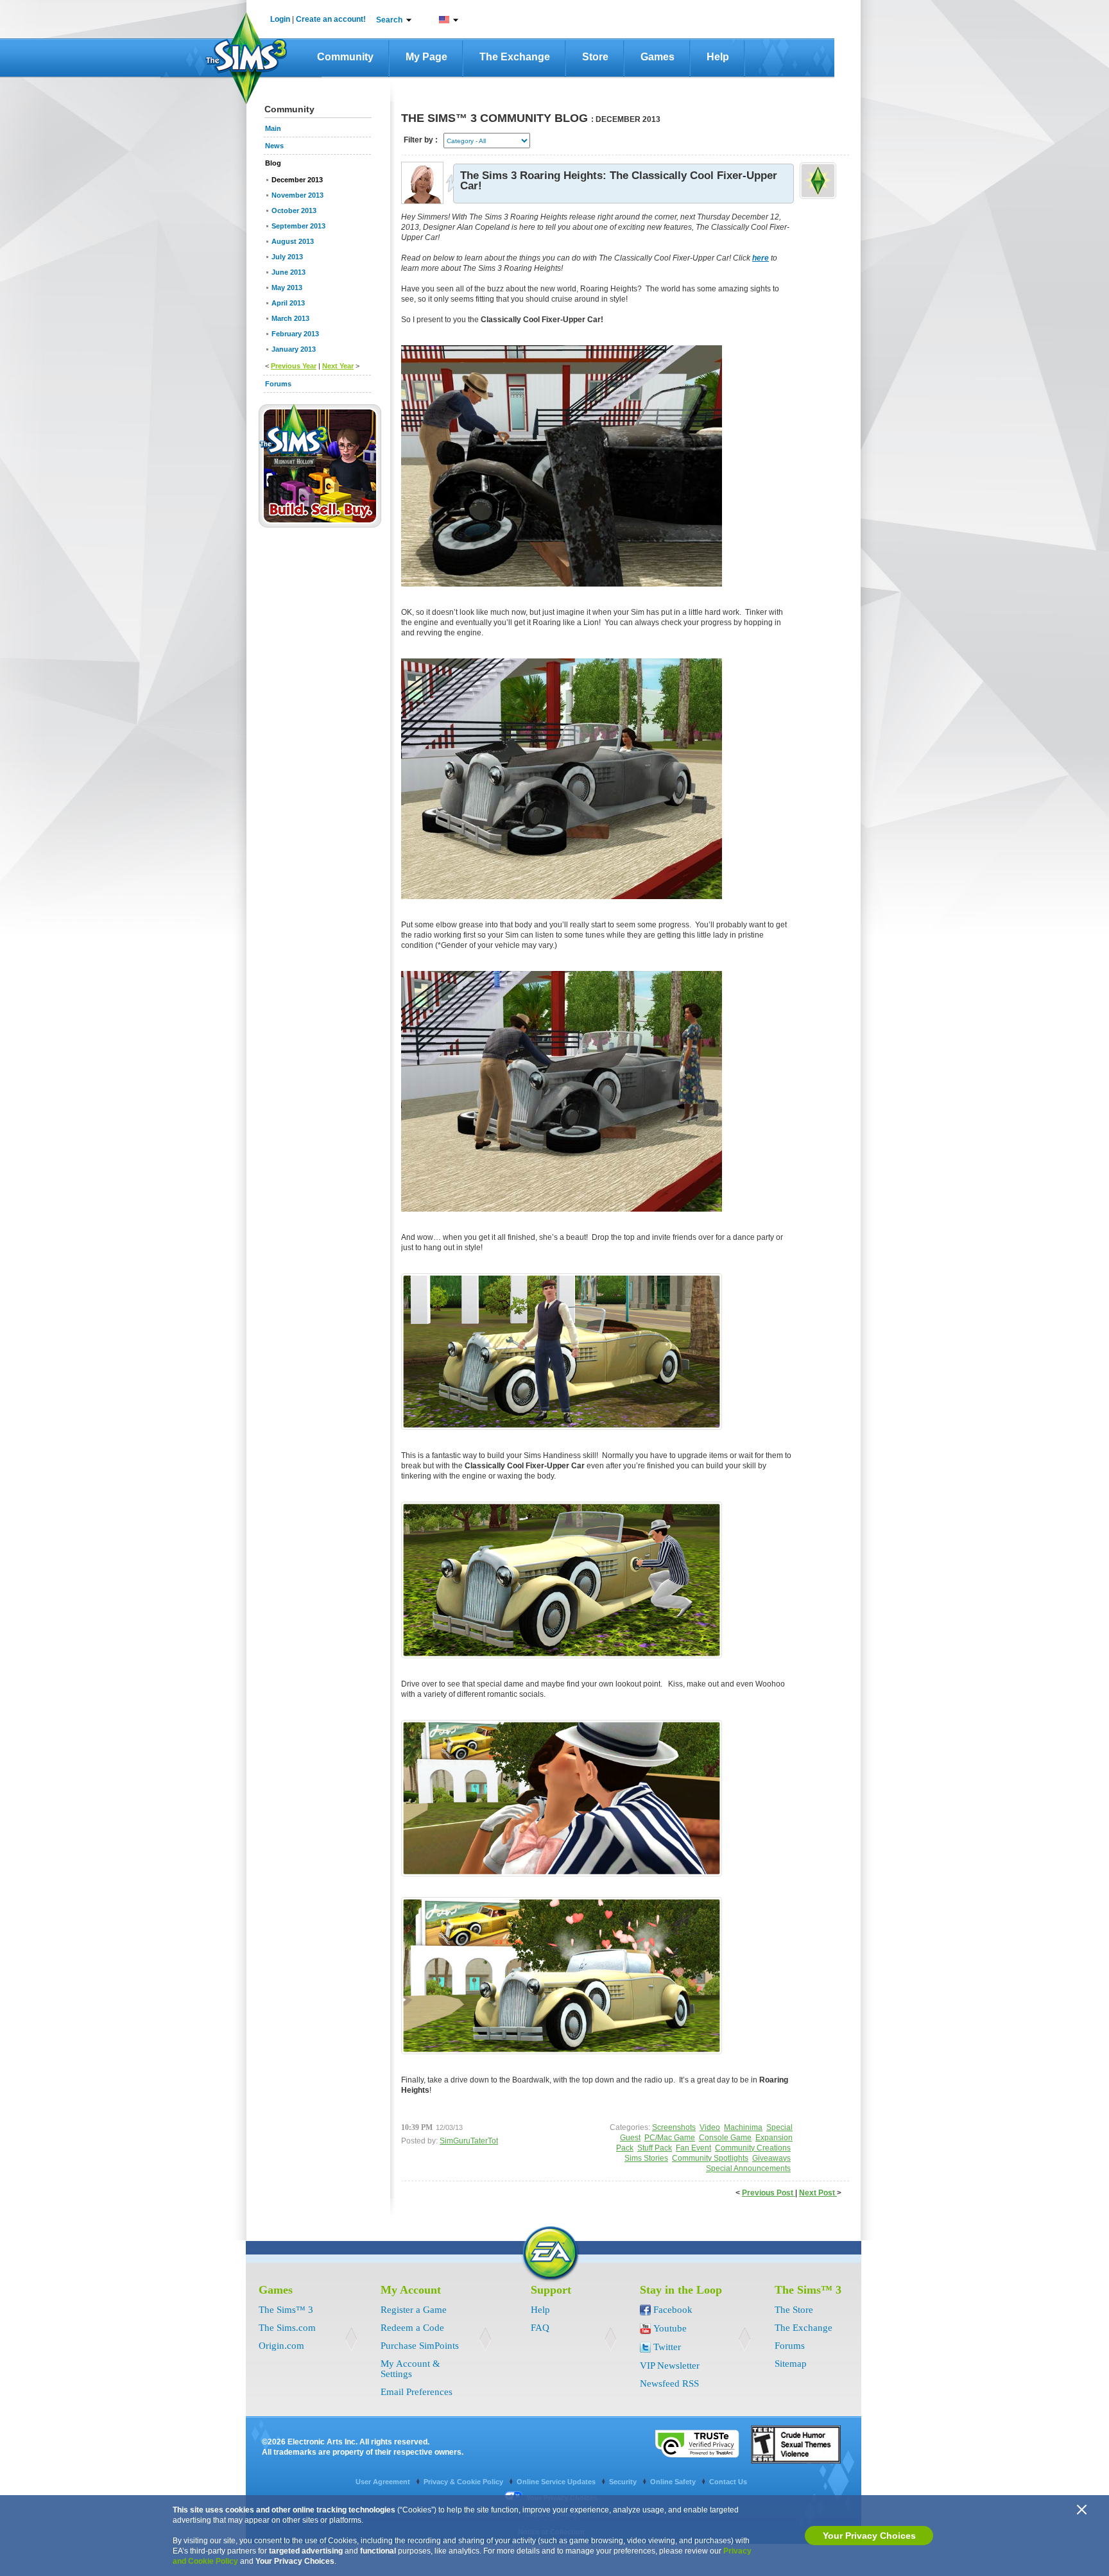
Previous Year (294, 366)
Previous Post (769, 2193)
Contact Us (728, 2482)
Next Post (818, 2193)
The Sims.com (287, 2328)
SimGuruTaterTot (469, 2141)
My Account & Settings (410, 2369)
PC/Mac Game (670, 2138)
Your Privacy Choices (869, 2536)
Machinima (743, 2127)
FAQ (540, 2328)
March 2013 (290, 318)
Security (624, 2482)
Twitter (667, 2347)
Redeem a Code (412, 2328)
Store (595, 57)
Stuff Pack (655, 2148)
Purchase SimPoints (420, 2346)
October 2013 (294, 210)
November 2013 (297, 195)
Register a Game (414, 2310)
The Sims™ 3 (286, 2310)
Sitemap (791, 2364)
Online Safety (674, 2482)
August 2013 (293, 241)
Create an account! (331, 19)
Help (718, 57)
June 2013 (288, 272)
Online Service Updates (557, 2482)
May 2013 (287, 288)
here (761, 258)
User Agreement (384, 2482)
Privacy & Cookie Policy (464, 2482)
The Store (794, 2310)
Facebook (673, 2310)
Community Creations (753, 2148)
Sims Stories (646, 2158)
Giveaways (771, 2158)
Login (280, 19)
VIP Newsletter (670, 2366)
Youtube (670, 2328)
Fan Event (693, 2148)
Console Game (725, 2138)
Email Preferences (417, 2392)
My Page (426, 57)
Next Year (338, 366)
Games (658, 57)
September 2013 (298, 226)
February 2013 (295, 334)
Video (710, 2127)
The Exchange (515, 57)
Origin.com (281, 2346)
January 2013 (294, 349)
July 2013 (287, 257)
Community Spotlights (710, 2158)
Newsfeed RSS (669, 2383)
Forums (790, 2346)
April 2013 (288, 303)
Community (345, 57)
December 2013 (297, 180)
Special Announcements (748, 2168)
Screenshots (674, 2127)
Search (389, 20)
